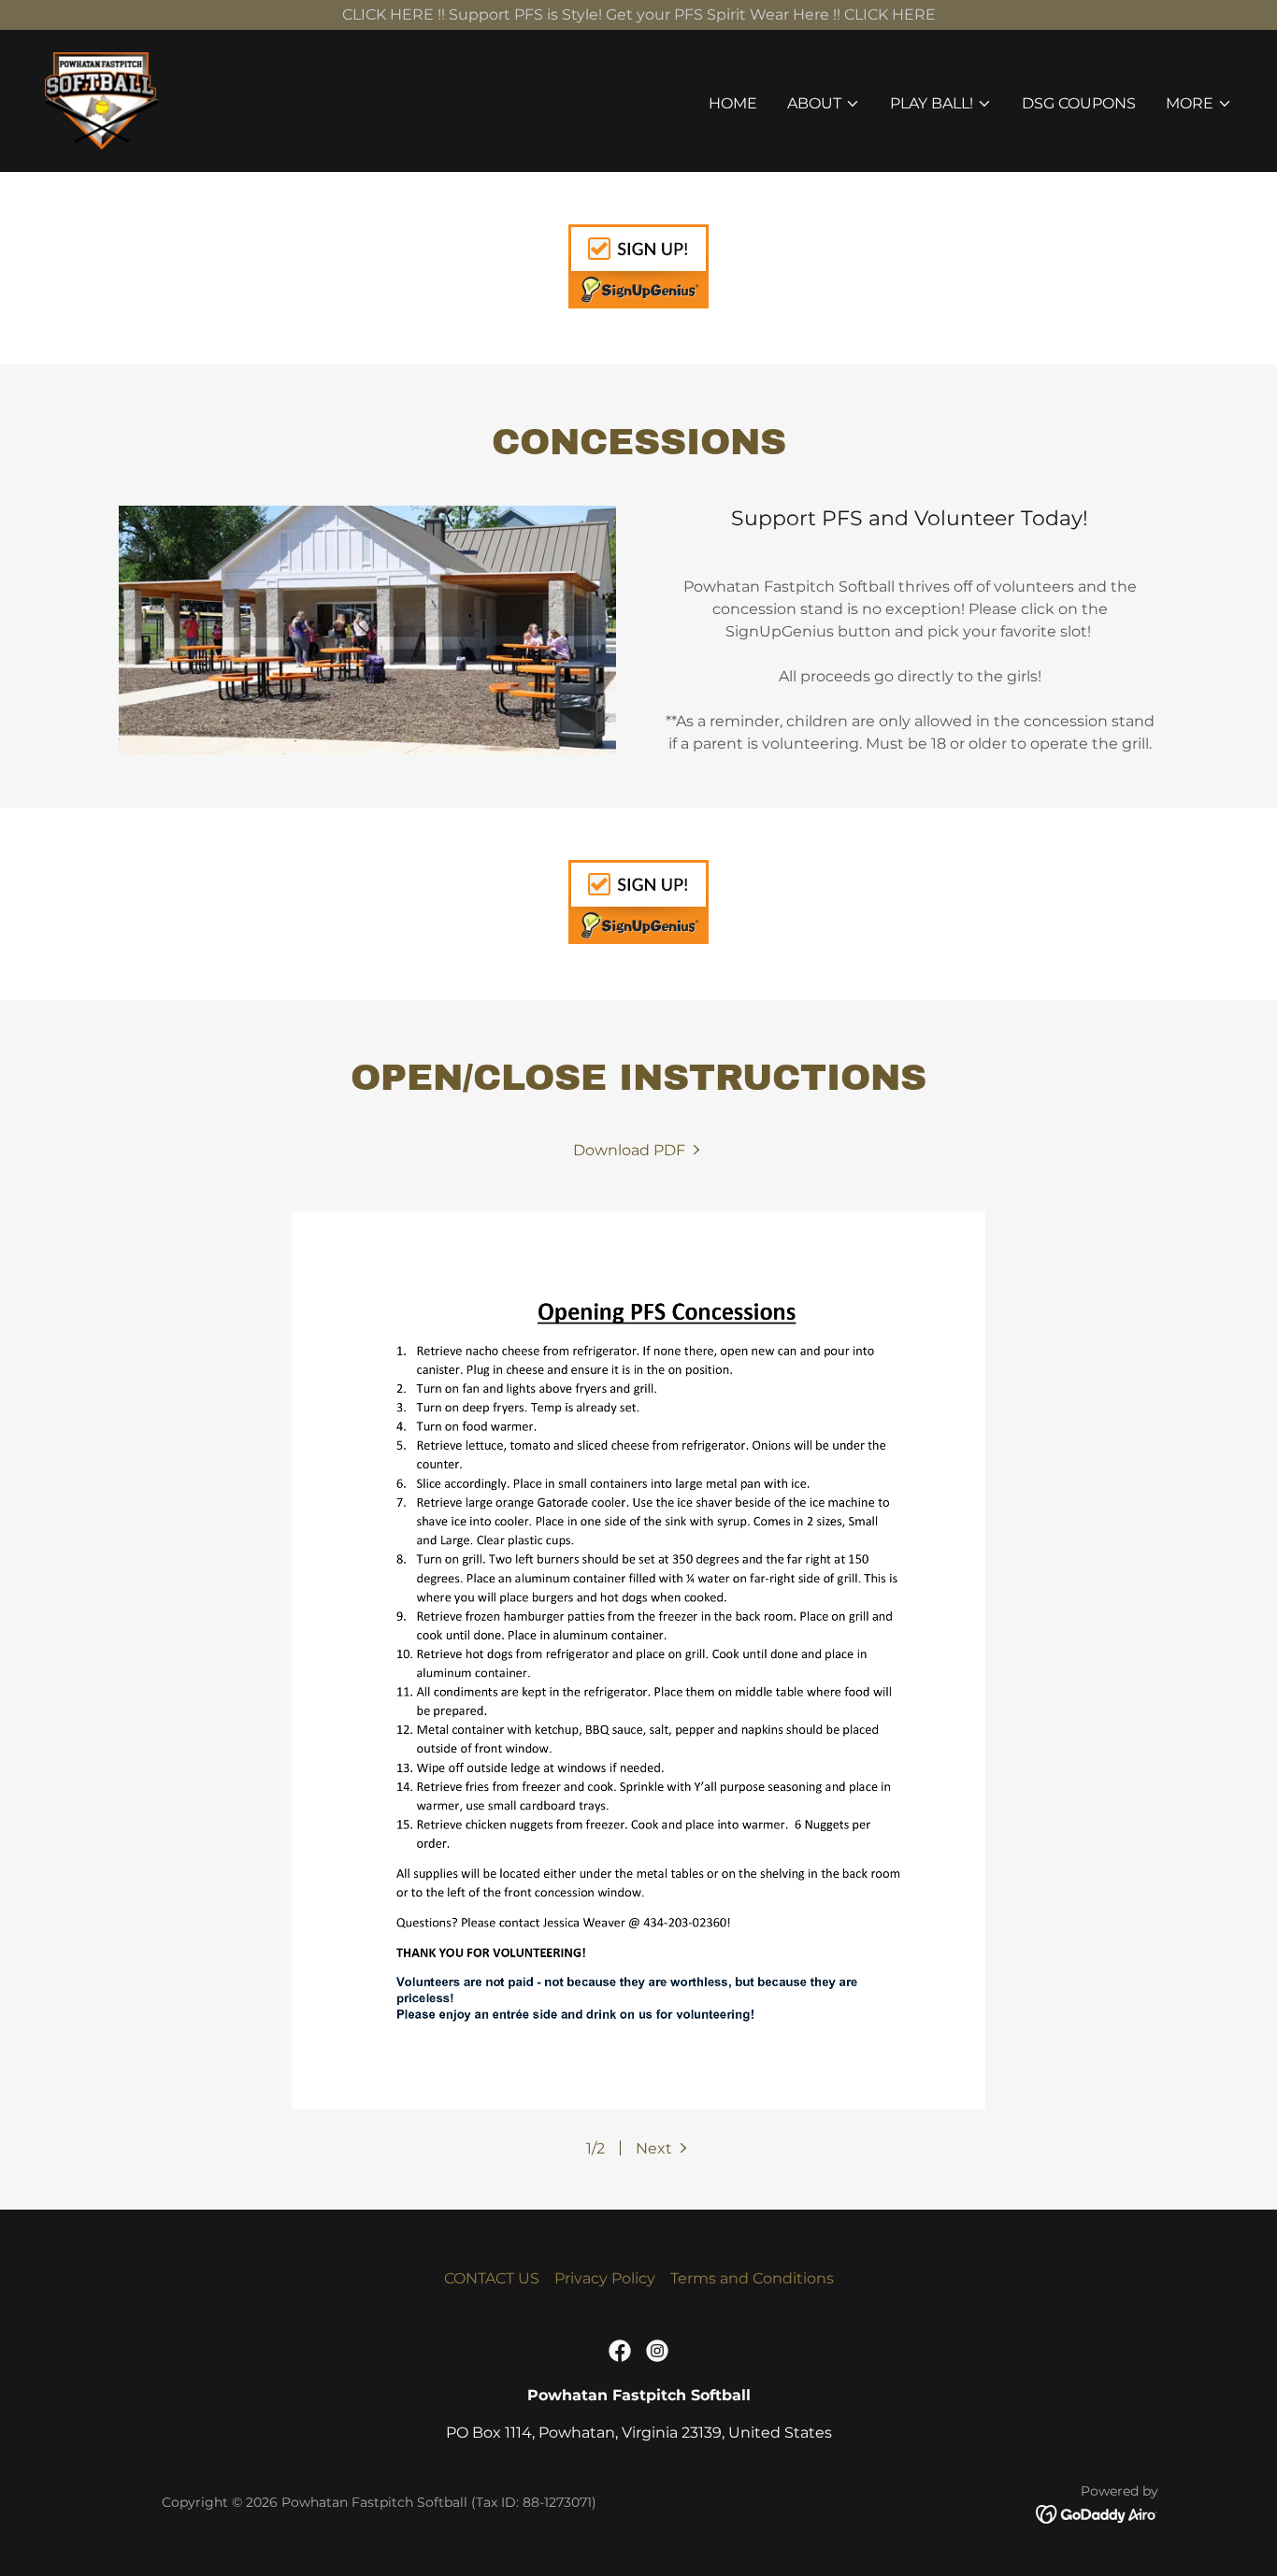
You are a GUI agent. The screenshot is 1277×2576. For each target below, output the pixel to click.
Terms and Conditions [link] (752, 2278)
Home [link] (733, 103)
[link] (102, 100)
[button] (824, 104)
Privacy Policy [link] (605, 2278)
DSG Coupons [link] (1079, 103)
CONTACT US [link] (492, 2278)
